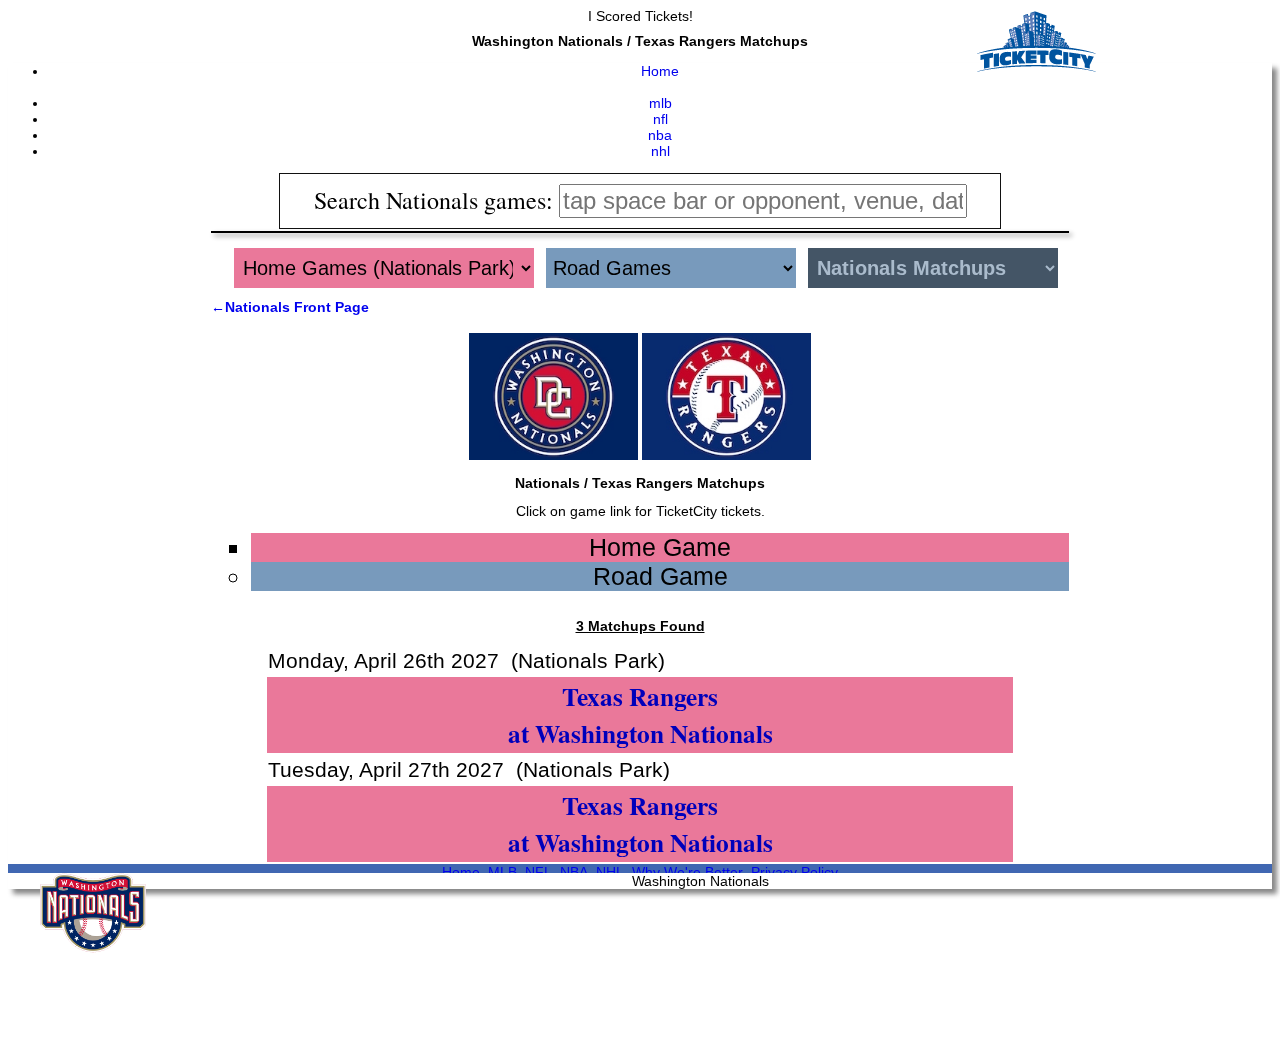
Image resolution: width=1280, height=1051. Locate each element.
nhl (660, 151)
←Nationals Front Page (290, 307)
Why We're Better (687, 872)
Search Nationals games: (436, 200)
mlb (660, 103)
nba (660, 135)
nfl (660, 119)
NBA (574, 872)
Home (660, 71)
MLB (502, 872)
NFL (538, 872)
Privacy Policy (794, 872)
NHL (610, 872)
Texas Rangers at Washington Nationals (640, 715)
